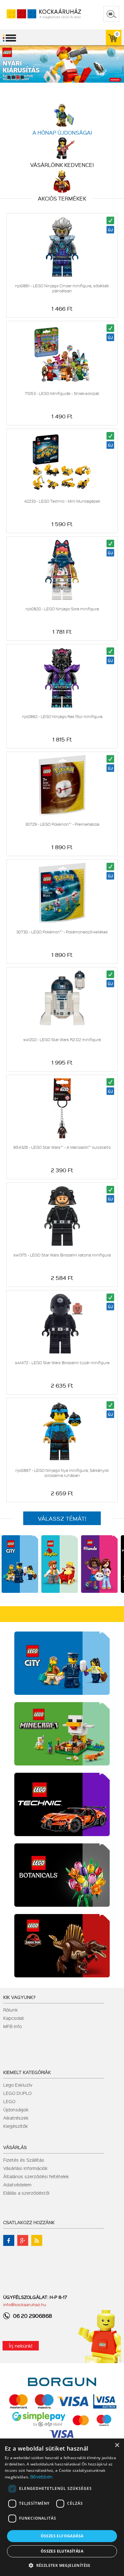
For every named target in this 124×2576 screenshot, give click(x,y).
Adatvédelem (17, 2185)
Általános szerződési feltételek (36, 2176)
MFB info (12, 2026)
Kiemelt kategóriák (27, 2072)
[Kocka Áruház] (37, 14)
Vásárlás (15, 2147)
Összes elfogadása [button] (62, 2536)
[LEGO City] (20, 1591)
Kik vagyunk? (19, 1997)
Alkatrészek (16, 2118)
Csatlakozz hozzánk (29, 2222)
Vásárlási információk (25, 2168)
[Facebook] (9, 2240)
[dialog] (62, 2507)
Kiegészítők (16, 2126)
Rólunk (10, 2010)
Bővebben (41, 2477)
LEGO (9, 2101)
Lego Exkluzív (18, 2085)
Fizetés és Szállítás (24, 2160)
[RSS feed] (37, 2240)
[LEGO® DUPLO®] (60, 1591)
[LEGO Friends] (99, 1591)
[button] (62, 2565)
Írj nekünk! (21, 2346)
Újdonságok (16, 2109)
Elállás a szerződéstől (26, 2193)
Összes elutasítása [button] (62, 2551)
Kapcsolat (14, 2018)
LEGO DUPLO (17, 2093)
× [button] (117, 2445)
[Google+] (23, 2240)
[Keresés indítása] (111, 14)
